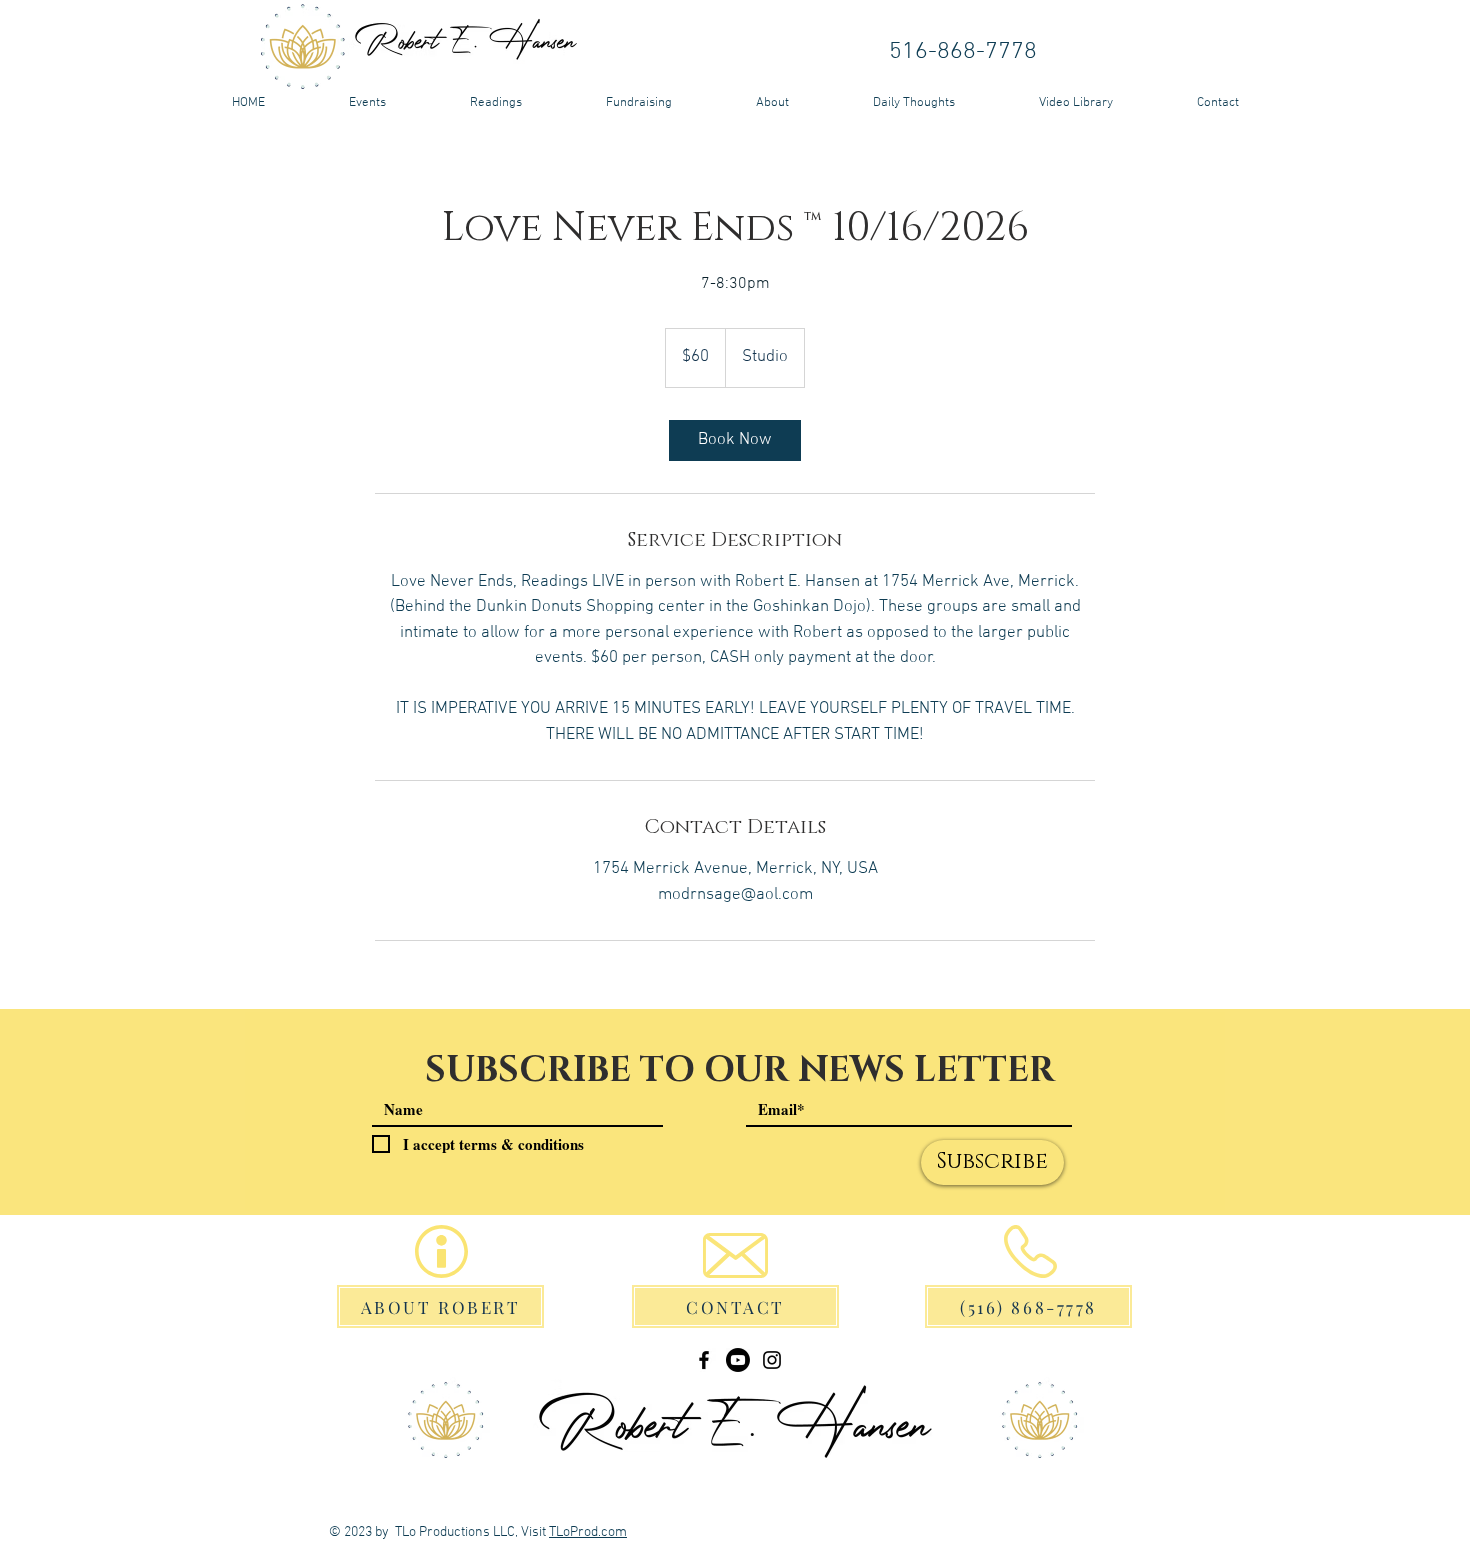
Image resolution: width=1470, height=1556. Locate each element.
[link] (735, 440)
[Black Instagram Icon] (772, 1360)
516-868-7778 (963, 52)
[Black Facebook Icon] (704, 1360)
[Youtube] (738, 1360)
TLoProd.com (588, 1532)
